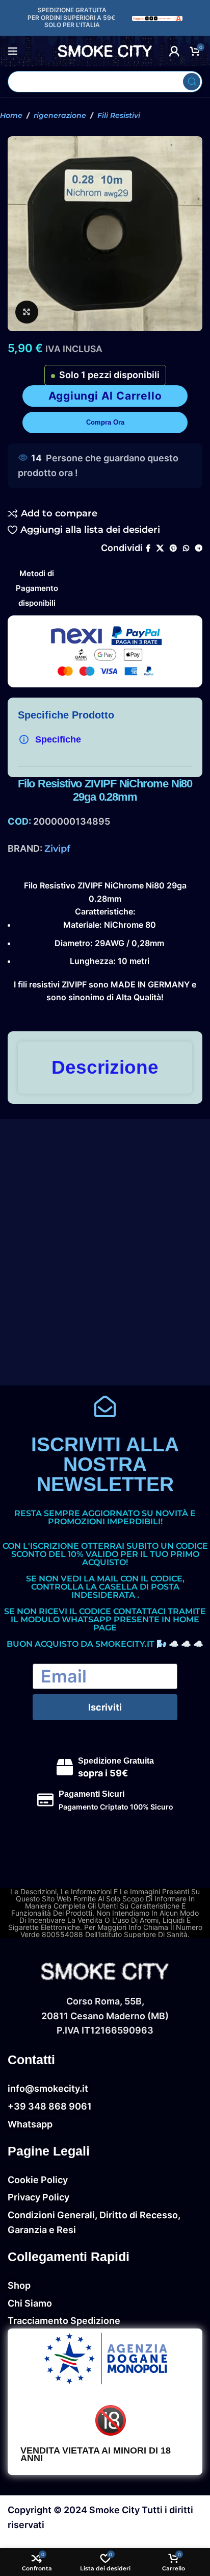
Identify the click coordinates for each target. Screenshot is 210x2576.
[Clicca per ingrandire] (27, 312)
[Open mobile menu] (13, 51)
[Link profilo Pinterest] (173, 548)
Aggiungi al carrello (105, 396)
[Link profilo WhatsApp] (186, 548)
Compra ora (105, 422)
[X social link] (160, 548)
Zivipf (57, 849)
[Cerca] (192, 82)
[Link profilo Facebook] (148, 548)
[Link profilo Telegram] (199, 548)
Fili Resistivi (119, 115)
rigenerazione (60, 115)
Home (11, 115)
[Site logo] (157, 18)
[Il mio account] (174, 51)
